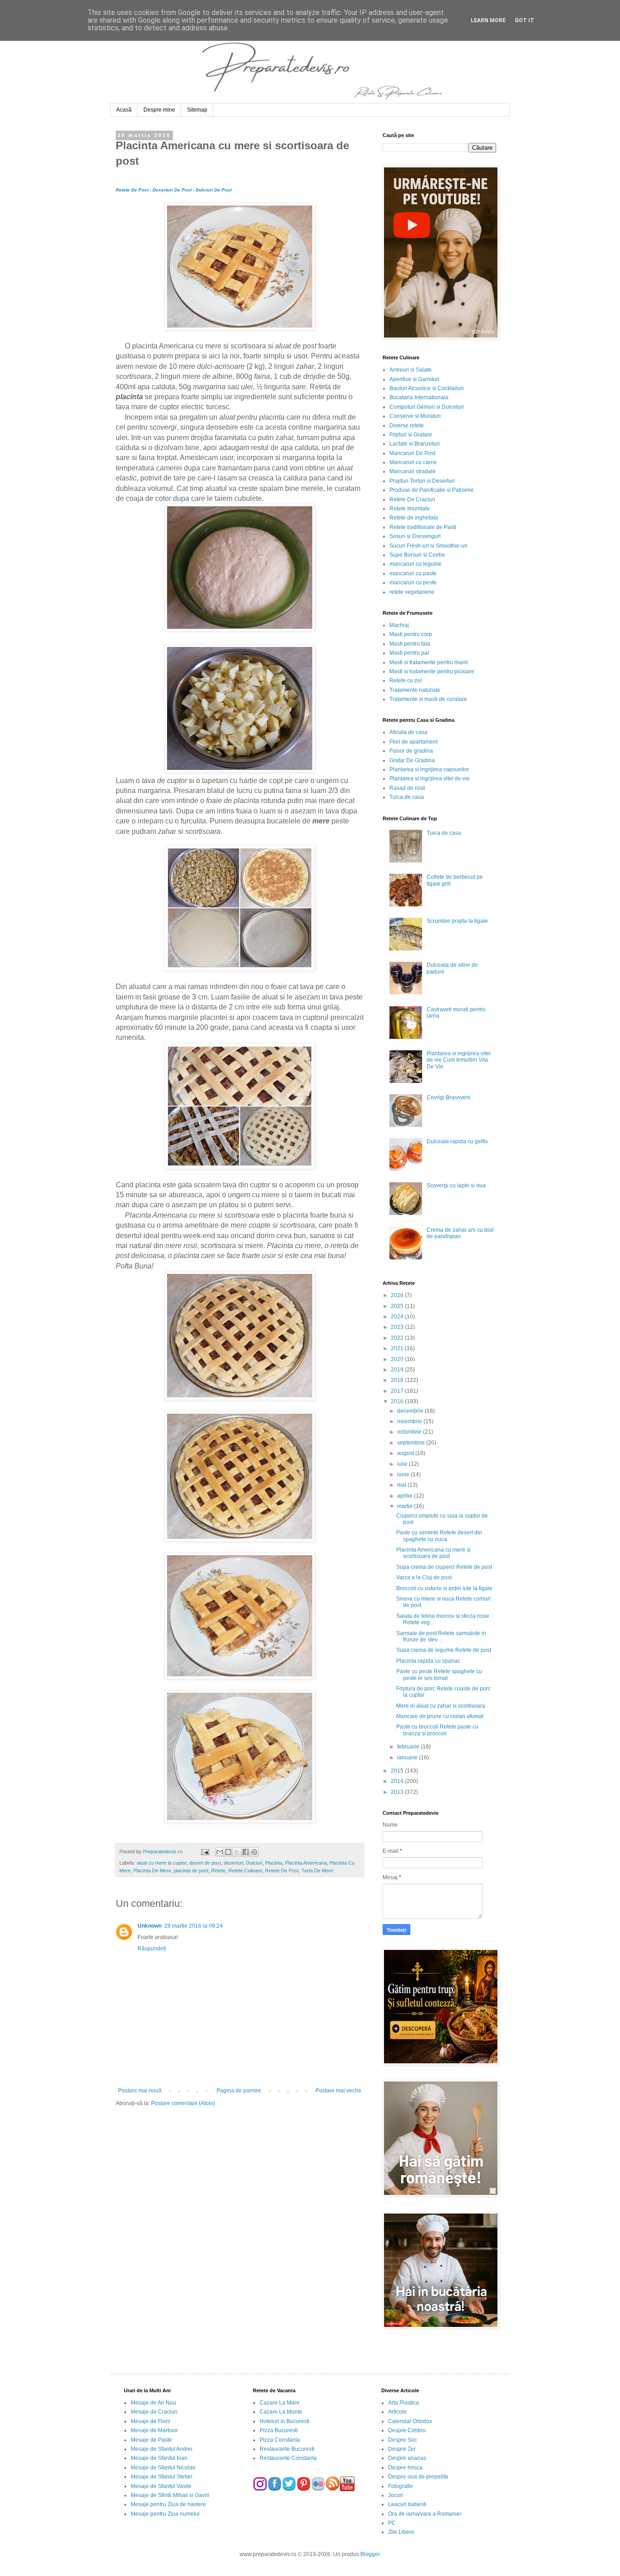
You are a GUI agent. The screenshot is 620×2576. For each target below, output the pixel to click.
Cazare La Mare (280, 2403)
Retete (218, 1871)
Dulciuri (254, 1863)
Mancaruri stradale (413, 471)
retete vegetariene (412, 592)
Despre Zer (402, 2449)
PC (392, 2523)
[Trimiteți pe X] (237, 1852)
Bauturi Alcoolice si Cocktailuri (427, 388)
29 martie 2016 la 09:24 (194, 1926)
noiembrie (410, 1421)
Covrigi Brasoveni (449, 1097)
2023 (398, 1327)
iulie (403, 1464)
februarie (409, 1747)
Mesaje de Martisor (154, 2430)
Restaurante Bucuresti (287, 2449)
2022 (398, 1338)
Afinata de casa (408, 732)
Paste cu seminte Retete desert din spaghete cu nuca (439, 1536)
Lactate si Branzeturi (415, 444)
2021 (398, 1348)
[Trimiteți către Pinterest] (254, 1852)
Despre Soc (403, 2440)
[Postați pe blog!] (228, 1852)
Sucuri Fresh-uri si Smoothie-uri (428, 546)
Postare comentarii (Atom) (183, 2103)
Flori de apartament (413, 742)
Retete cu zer (406, 681)
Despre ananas (407, 2458)
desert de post (205, 1863)
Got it (524, 20)
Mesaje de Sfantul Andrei (162, 2449)
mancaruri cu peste (413, 583)
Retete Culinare (245, 1871)
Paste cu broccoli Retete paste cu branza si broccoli (437, 1730)
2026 (398, 1295)
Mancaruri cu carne (413, 462)
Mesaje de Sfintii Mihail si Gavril (170, 2495)
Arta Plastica (403, 2403)
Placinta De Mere (152, 1871)
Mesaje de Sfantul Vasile (161, 2486)
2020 (398, 1359)
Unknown (150, 1926)
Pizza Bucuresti (279, 2430)
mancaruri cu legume (416, 564)
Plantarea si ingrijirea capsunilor (429, 769)
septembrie (412, 1443)
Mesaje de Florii (150, 2421)
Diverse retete (407, 426)
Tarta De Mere (317, 1871)
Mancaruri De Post (412, 453)
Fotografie (401, 2486)
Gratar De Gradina (412, 760)
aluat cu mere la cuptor (162, 1863)
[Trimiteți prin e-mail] (220, 1852)
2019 (398, 1370)
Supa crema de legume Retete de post (444, 1650)
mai (402, 1485)
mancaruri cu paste (413, 573)
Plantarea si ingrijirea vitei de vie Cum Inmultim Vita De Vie (459, 1060)
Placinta (274, 1863)
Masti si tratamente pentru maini (429, 662)
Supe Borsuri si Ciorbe (417, 555)
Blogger (370, 2554)
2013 (398, 1792)
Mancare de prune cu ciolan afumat (440, 1716)
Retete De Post (282, 1871)
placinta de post (191, 1871)
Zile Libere (401, 2532)
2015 (398, 1771)
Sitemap (197, 110)
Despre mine (159, 110)
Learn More (488, 20)
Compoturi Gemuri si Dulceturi (427, 407)
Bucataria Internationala (419, 397)
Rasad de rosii (407, 788)
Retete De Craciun (412, 500)
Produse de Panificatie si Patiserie (432, 490)
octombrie (410, 1432)
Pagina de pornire (239, 2091)
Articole (397, 2412)
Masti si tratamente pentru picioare (432, 671)
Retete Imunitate (410, 509)
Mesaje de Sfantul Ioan (159, 2458)
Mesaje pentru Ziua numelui (165, 2514)
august (406, 1453)
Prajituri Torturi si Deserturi (422, 481)
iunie (404, 1474)
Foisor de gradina (411, 751)
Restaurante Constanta (288, 2458)
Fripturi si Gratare (411, 435)
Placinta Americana (306, 1863)
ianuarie (408, 1758)
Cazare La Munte (281, 2412)
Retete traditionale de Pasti (423, 527)
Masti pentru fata (410, 644)
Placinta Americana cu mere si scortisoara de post (433, 1553)
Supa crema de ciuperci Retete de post (444, 1567)
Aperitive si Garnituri (414, 379)
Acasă (124, 110)
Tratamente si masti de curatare (428, 699)
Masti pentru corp (411, 634)
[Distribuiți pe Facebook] (246, 1852)
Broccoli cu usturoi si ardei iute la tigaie (444, 1588)
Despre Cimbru (407, 2430)
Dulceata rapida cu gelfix (457, 1141)
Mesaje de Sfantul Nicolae (163, 2468)
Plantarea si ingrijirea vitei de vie (430, 779)
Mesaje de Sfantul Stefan (162, 2477)
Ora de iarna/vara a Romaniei (425, 2514)
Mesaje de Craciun (154, 2412)
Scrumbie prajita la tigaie (457, 921)
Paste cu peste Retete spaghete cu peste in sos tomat (439, 1675)
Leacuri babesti (407, 2504)
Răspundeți (152, 1949)
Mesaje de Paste (151, 2440)
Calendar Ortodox (410, 2421)
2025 (398, 1306)
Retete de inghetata (414, 518)
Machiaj (399, 625)
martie (406, 1506)
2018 (398, 1380)
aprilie (406, 1496)
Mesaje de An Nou (153, 2403)
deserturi (234, 1863)
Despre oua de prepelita (418, 2477)
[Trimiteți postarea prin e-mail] (204, 1851)
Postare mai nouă (140, 2091)
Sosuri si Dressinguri (415, 536)
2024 (398, 1317)
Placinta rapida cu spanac (428, 1661)
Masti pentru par (409, 653)
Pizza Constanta (280, 2440)
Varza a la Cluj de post (424, 1577)
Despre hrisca (405, 2468)
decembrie (411, 1411)
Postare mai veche (338, 2091)
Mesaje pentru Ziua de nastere (168, 2504)
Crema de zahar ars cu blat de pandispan (460, 1233)
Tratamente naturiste (415, 690)
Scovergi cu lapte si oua (456, 1185)
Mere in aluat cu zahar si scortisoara (441, 1706)
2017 (398, 1391)
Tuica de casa (407, 797)
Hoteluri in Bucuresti (285, 2421)
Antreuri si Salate (411, 370)
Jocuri (396, 2495)
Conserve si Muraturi (415, 416)
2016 (398, 1401)
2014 (398, 1781)
